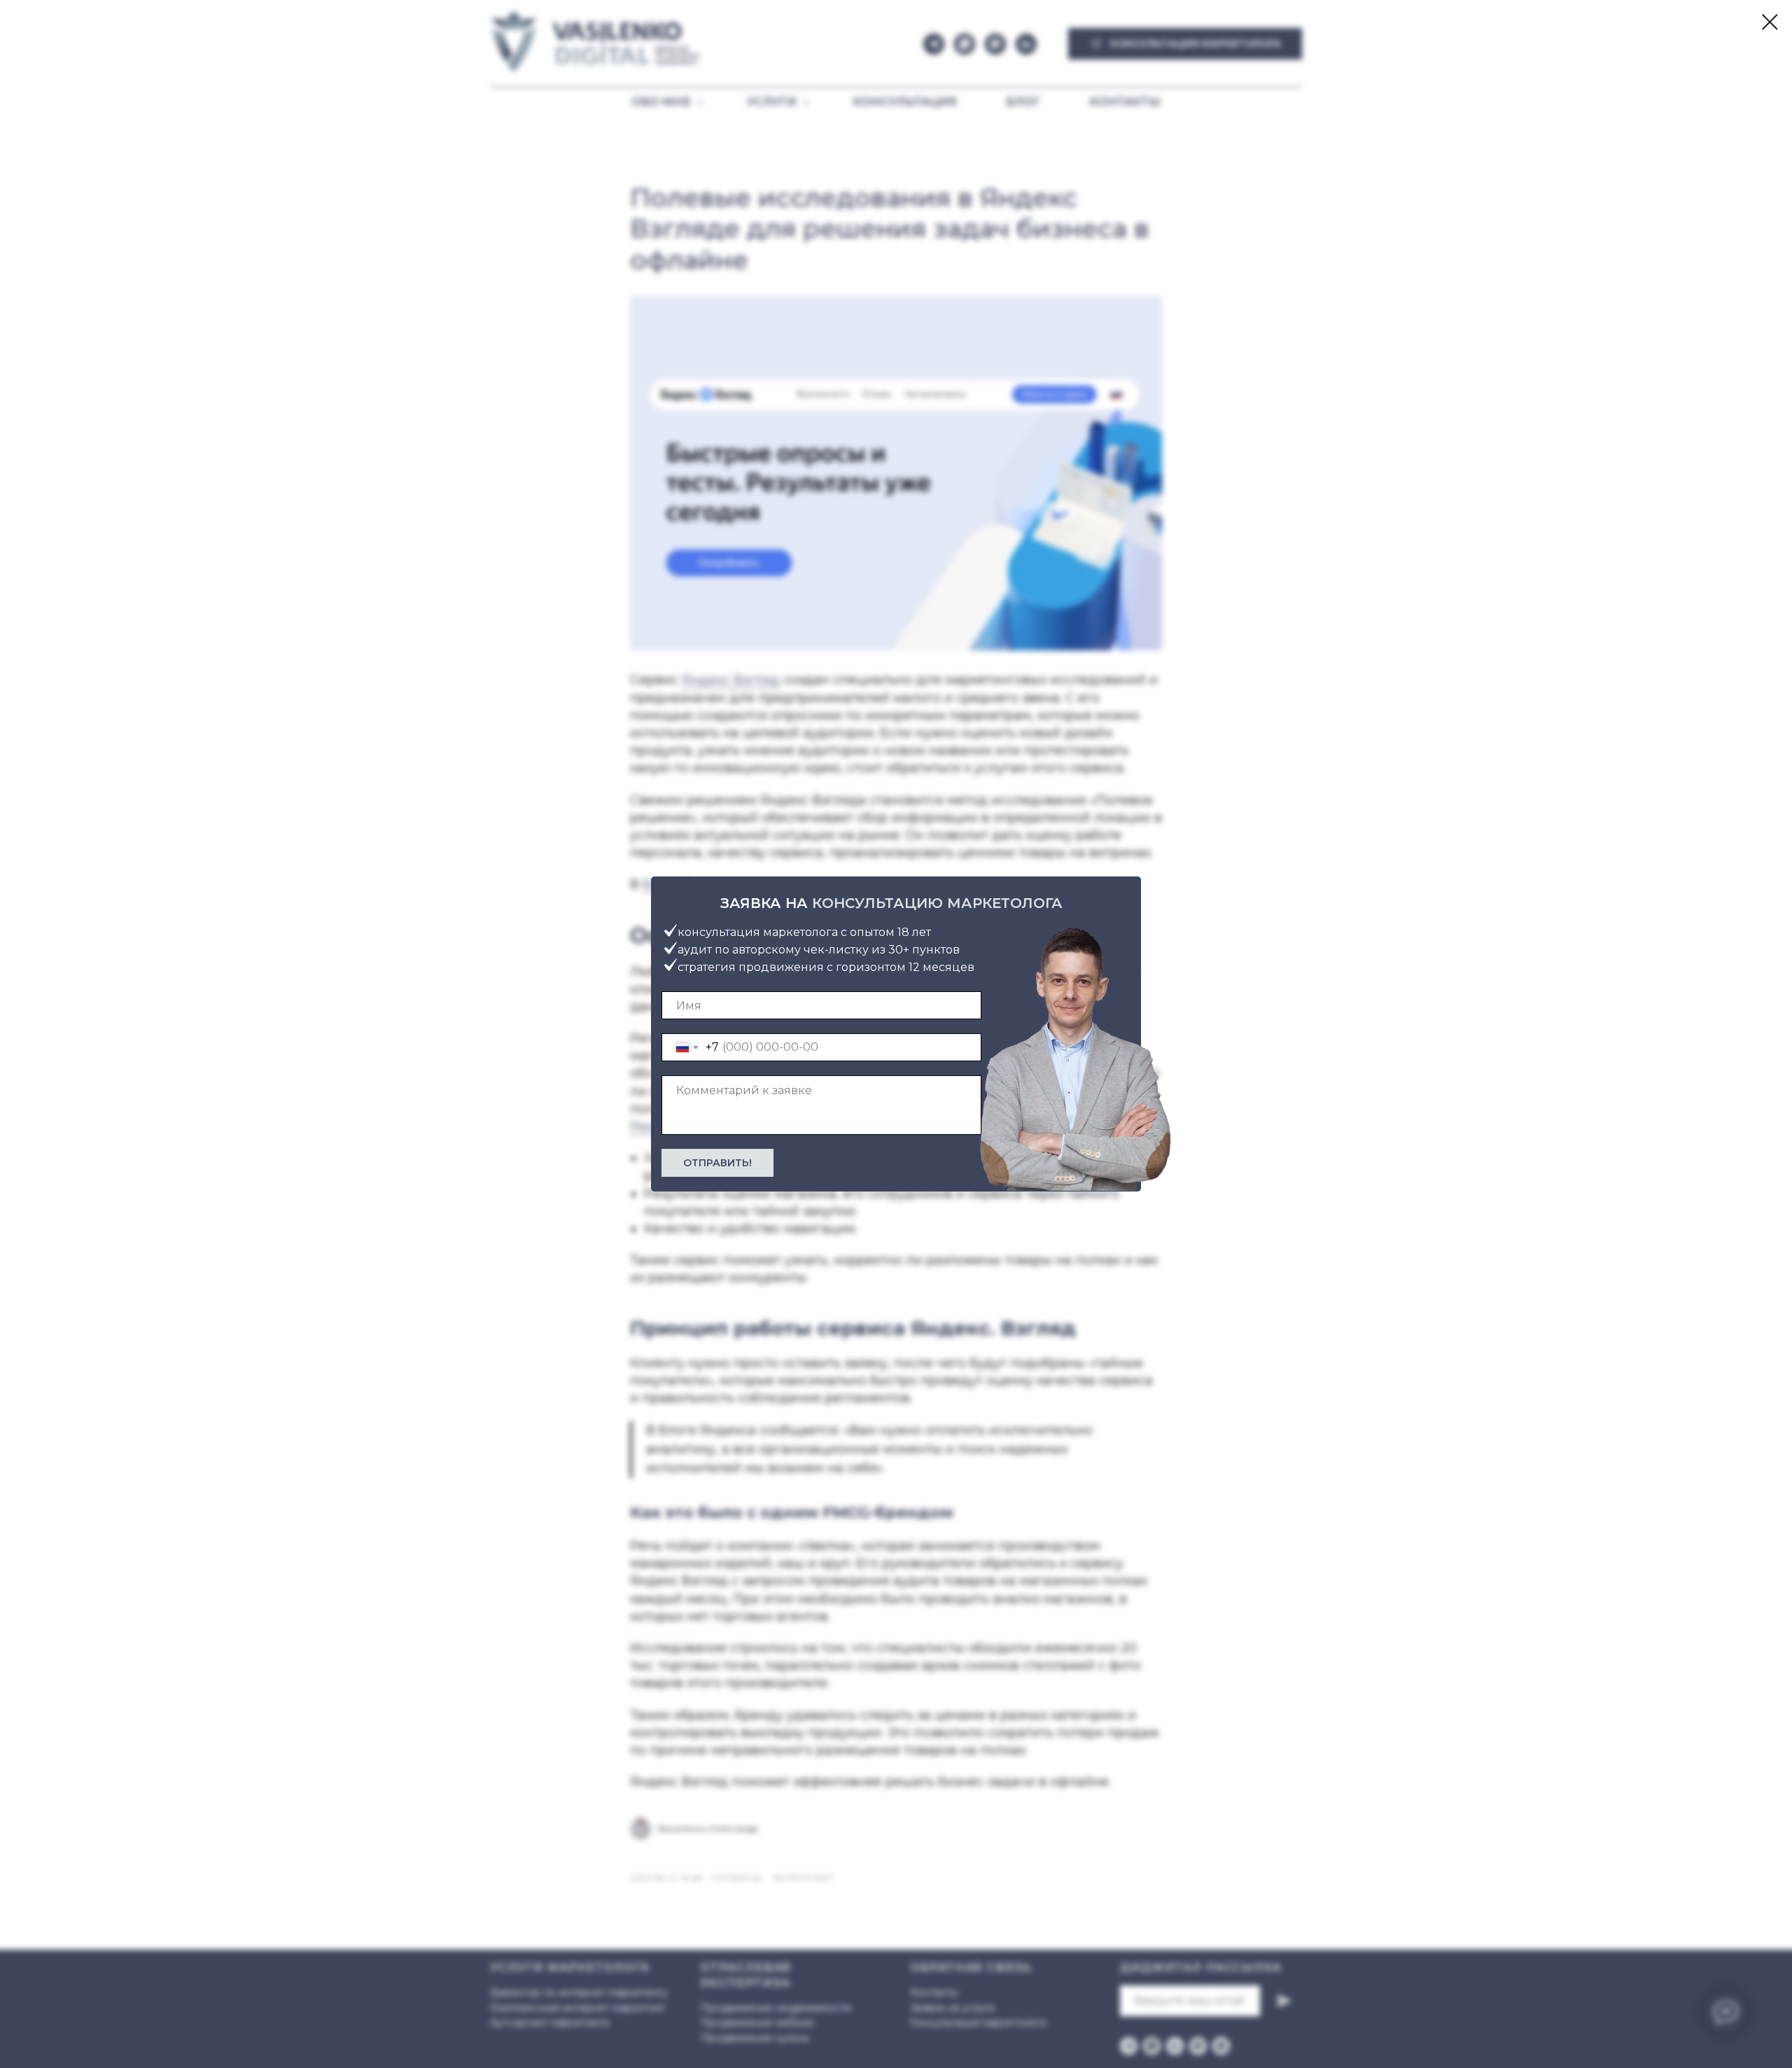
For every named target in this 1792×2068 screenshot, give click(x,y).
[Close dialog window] (1770, 22)
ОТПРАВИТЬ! (717, 1163)
